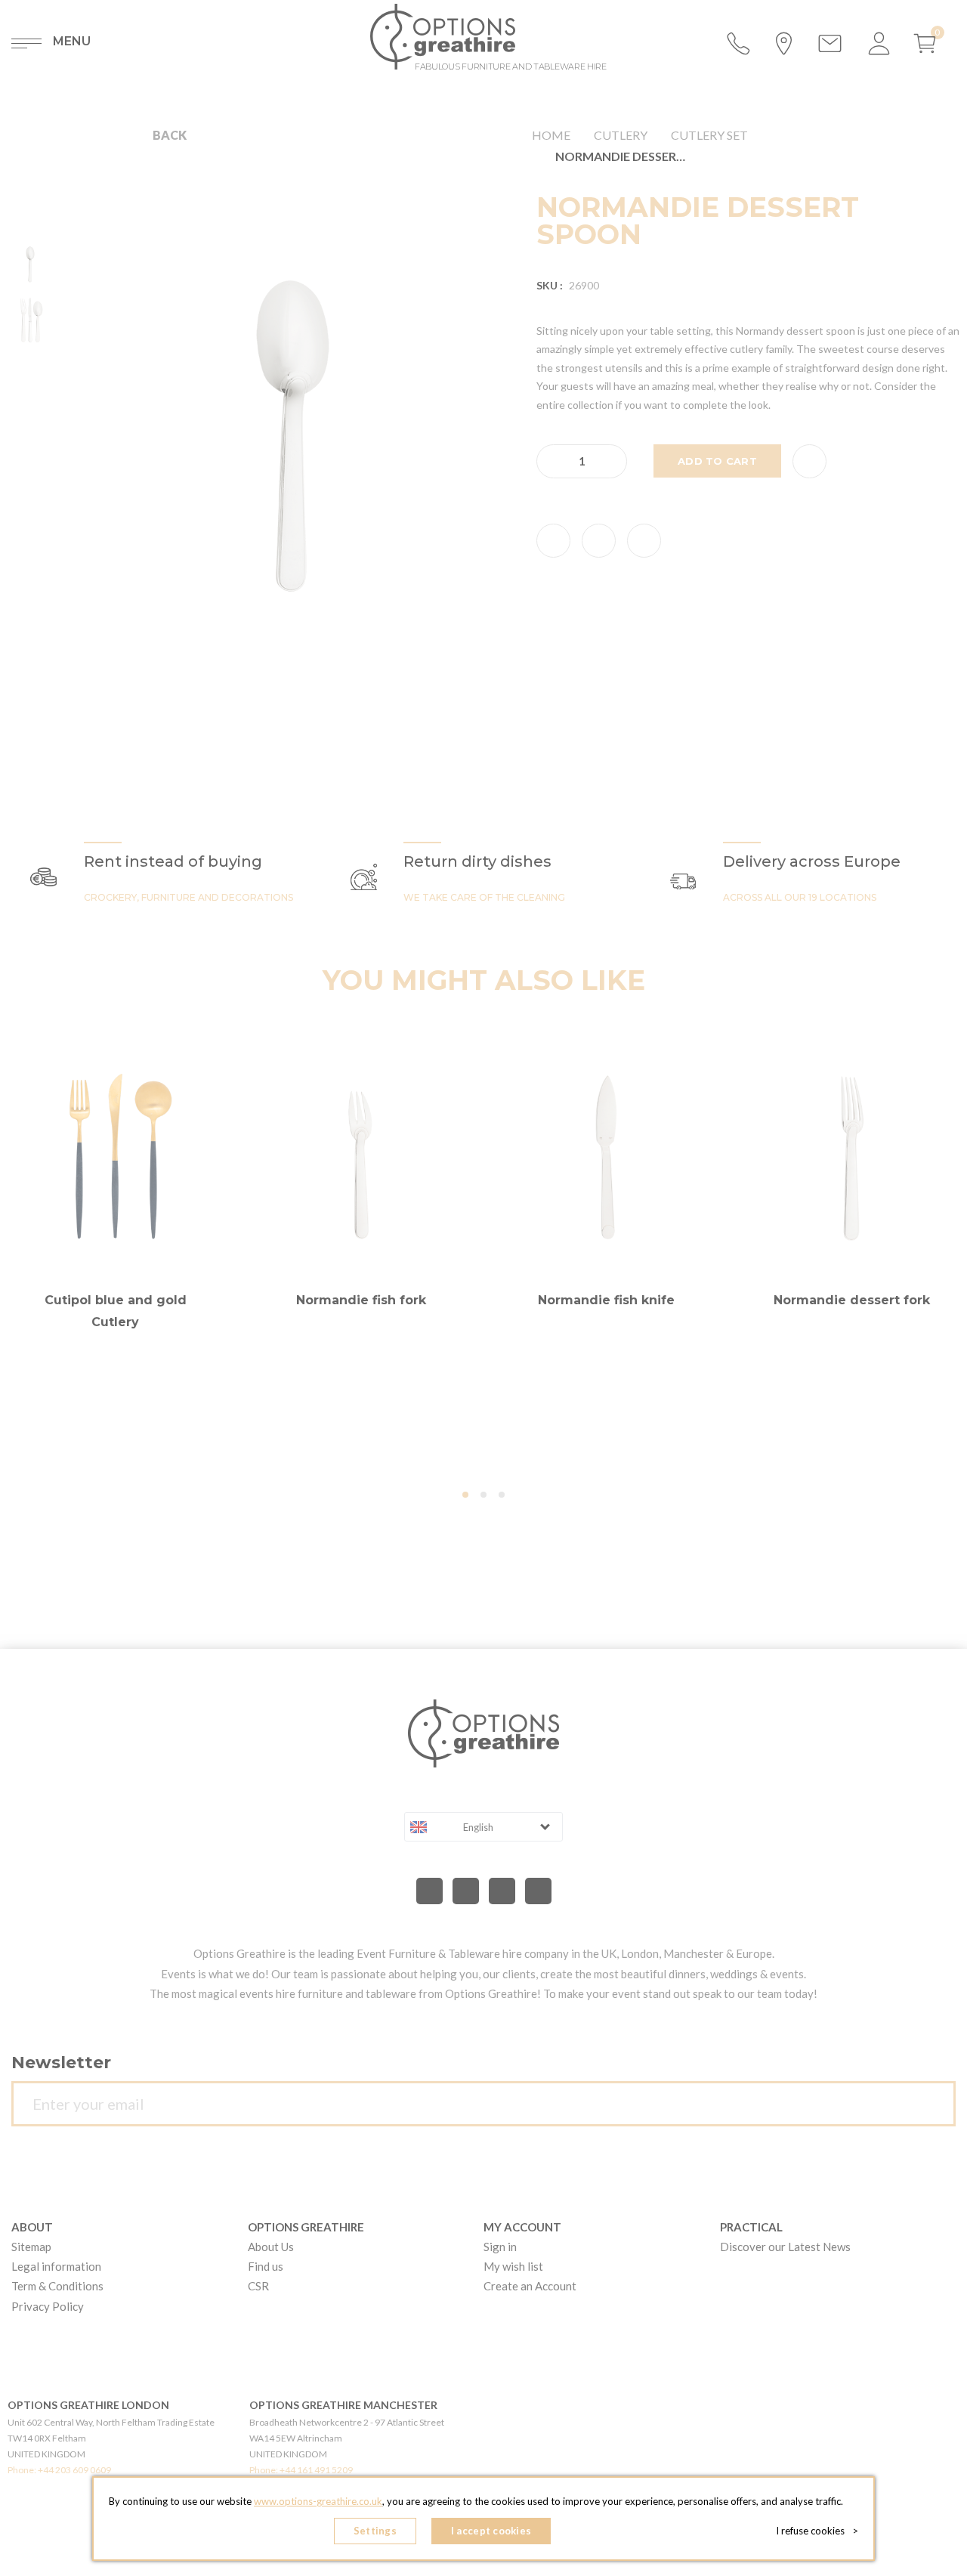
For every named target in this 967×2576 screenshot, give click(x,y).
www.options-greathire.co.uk (318, 2501)
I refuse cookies (817, 2531)
